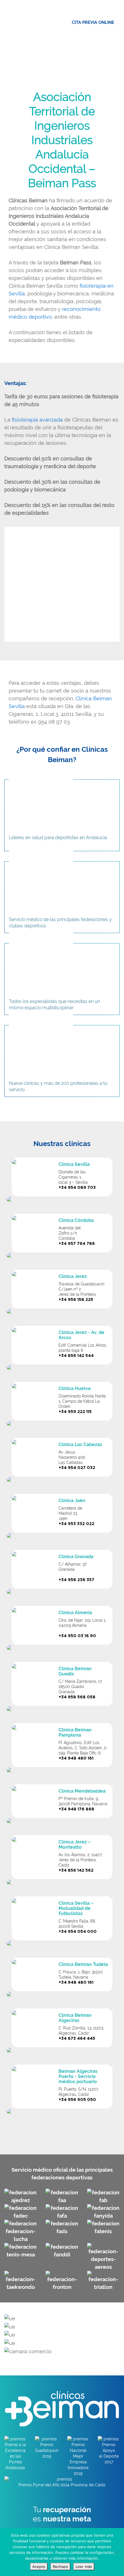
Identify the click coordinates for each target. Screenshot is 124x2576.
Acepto (39, 2567)
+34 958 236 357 (76, 1580)
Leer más (84, 2567)
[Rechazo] (117, 2552)
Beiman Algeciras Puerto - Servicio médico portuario (78, 2076)
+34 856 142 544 (76, 1356)
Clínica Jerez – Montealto (75, 1844)
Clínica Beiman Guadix (75, 1671)
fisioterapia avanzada (37, 420)
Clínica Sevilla (74, 1164)
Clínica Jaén (72, 1501)
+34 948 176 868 (76, 1809)
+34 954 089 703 (77, 1188)
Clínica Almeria (75, 1613)
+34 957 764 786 (77, 1244)
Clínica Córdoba (76, 1220)
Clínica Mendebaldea (82, 1791)
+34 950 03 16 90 (77, 1636)
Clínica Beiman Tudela (83, 1964)
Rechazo (60, 2567)
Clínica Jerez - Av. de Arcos (81, 1335)
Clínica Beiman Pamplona (75, 1732)
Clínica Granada (76, 1557)
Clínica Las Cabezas (80, 1444)
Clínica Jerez (73, 1276)
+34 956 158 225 (76, 1300)
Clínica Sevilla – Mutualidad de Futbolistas (76, 1908)
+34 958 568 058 (77, 1697)
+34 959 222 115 (75, 1412)
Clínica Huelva (75, 1388)
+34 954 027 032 (77, 1468)
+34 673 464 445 (77, 2039)
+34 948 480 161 (76, 1758)
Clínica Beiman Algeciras (75, 2018)
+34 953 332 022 (76, 1524)
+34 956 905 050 (77, 2100)
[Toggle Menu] (117, 12)
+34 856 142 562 (76, 1871)
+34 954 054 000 (78, 1932)
